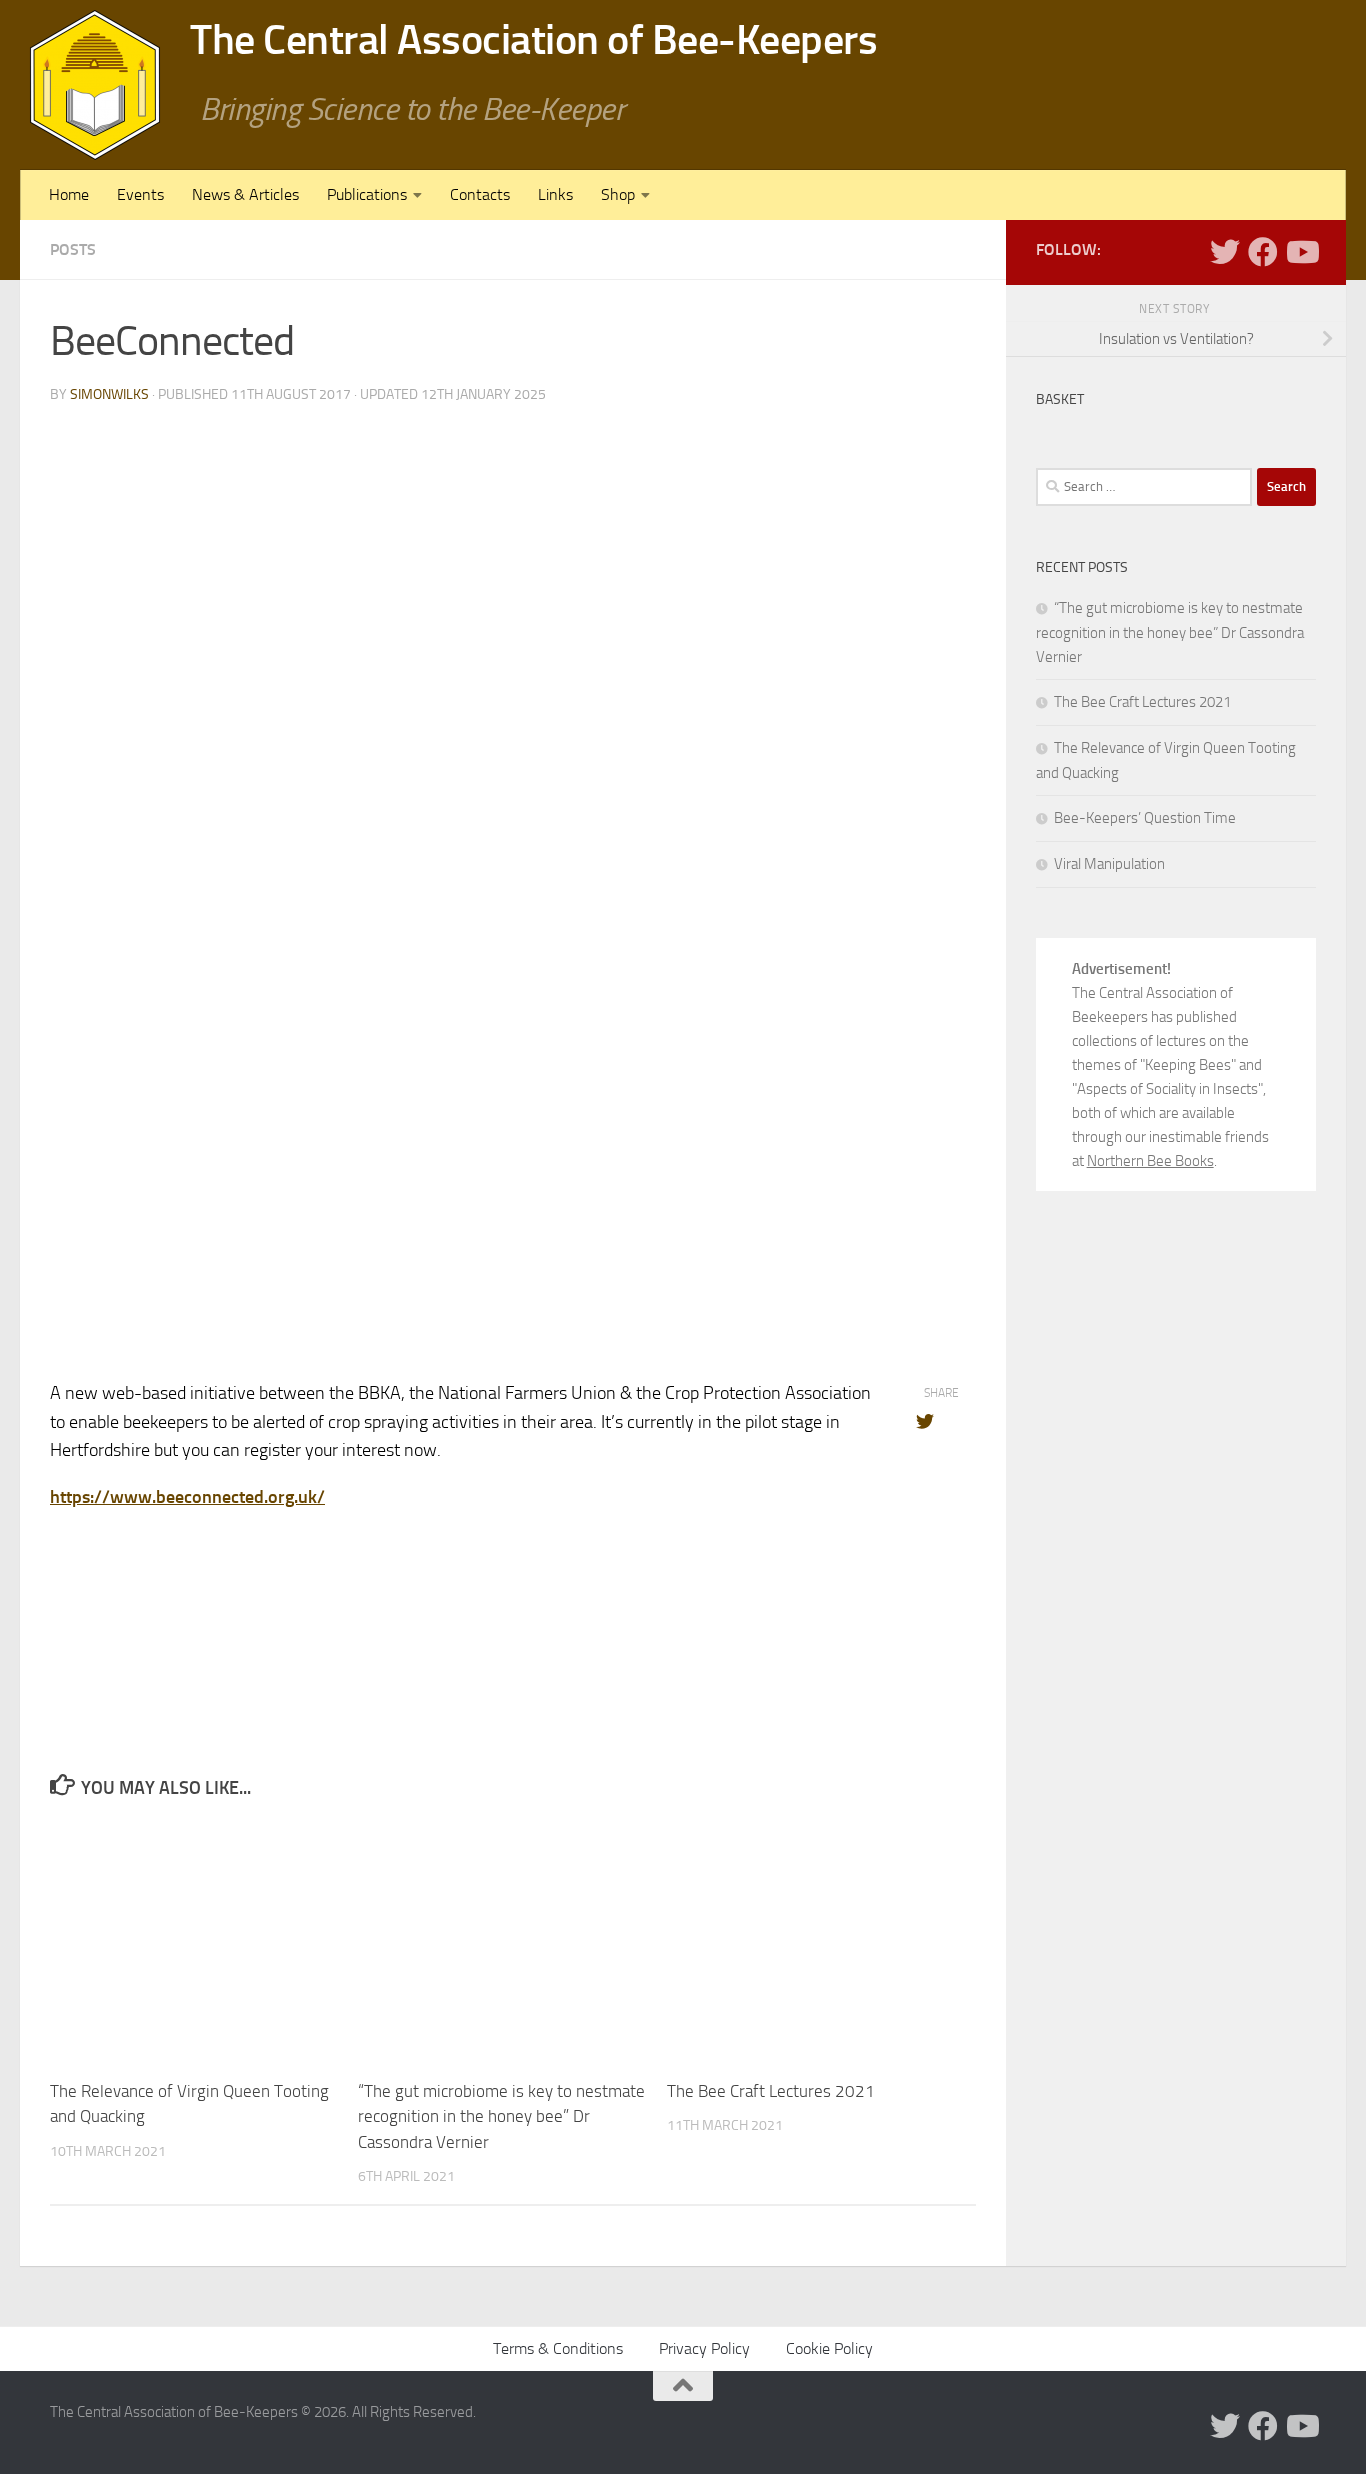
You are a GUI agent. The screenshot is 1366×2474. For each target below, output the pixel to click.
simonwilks (109, 394)
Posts (73, 249)
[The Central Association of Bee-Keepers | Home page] (95, 85)
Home (69, 194)
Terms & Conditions (558, 2348)
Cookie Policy (829, 2348)
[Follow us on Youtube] (1301, 252)
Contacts (480, 194)
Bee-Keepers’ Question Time (1145, 818)
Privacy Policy (704, 2348)
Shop (618, 194)
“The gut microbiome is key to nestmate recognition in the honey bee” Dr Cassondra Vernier (501, 2116)
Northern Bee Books (1150, 1161)
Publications (367, 194)
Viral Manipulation (1109, 864)
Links (555, 194)
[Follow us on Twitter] (1225, 252)
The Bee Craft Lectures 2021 (771, 2091)
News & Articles (245, 194)
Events (140, 194)
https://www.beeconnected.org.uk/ (187, 1497)
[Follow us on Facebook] (1263, 252)
